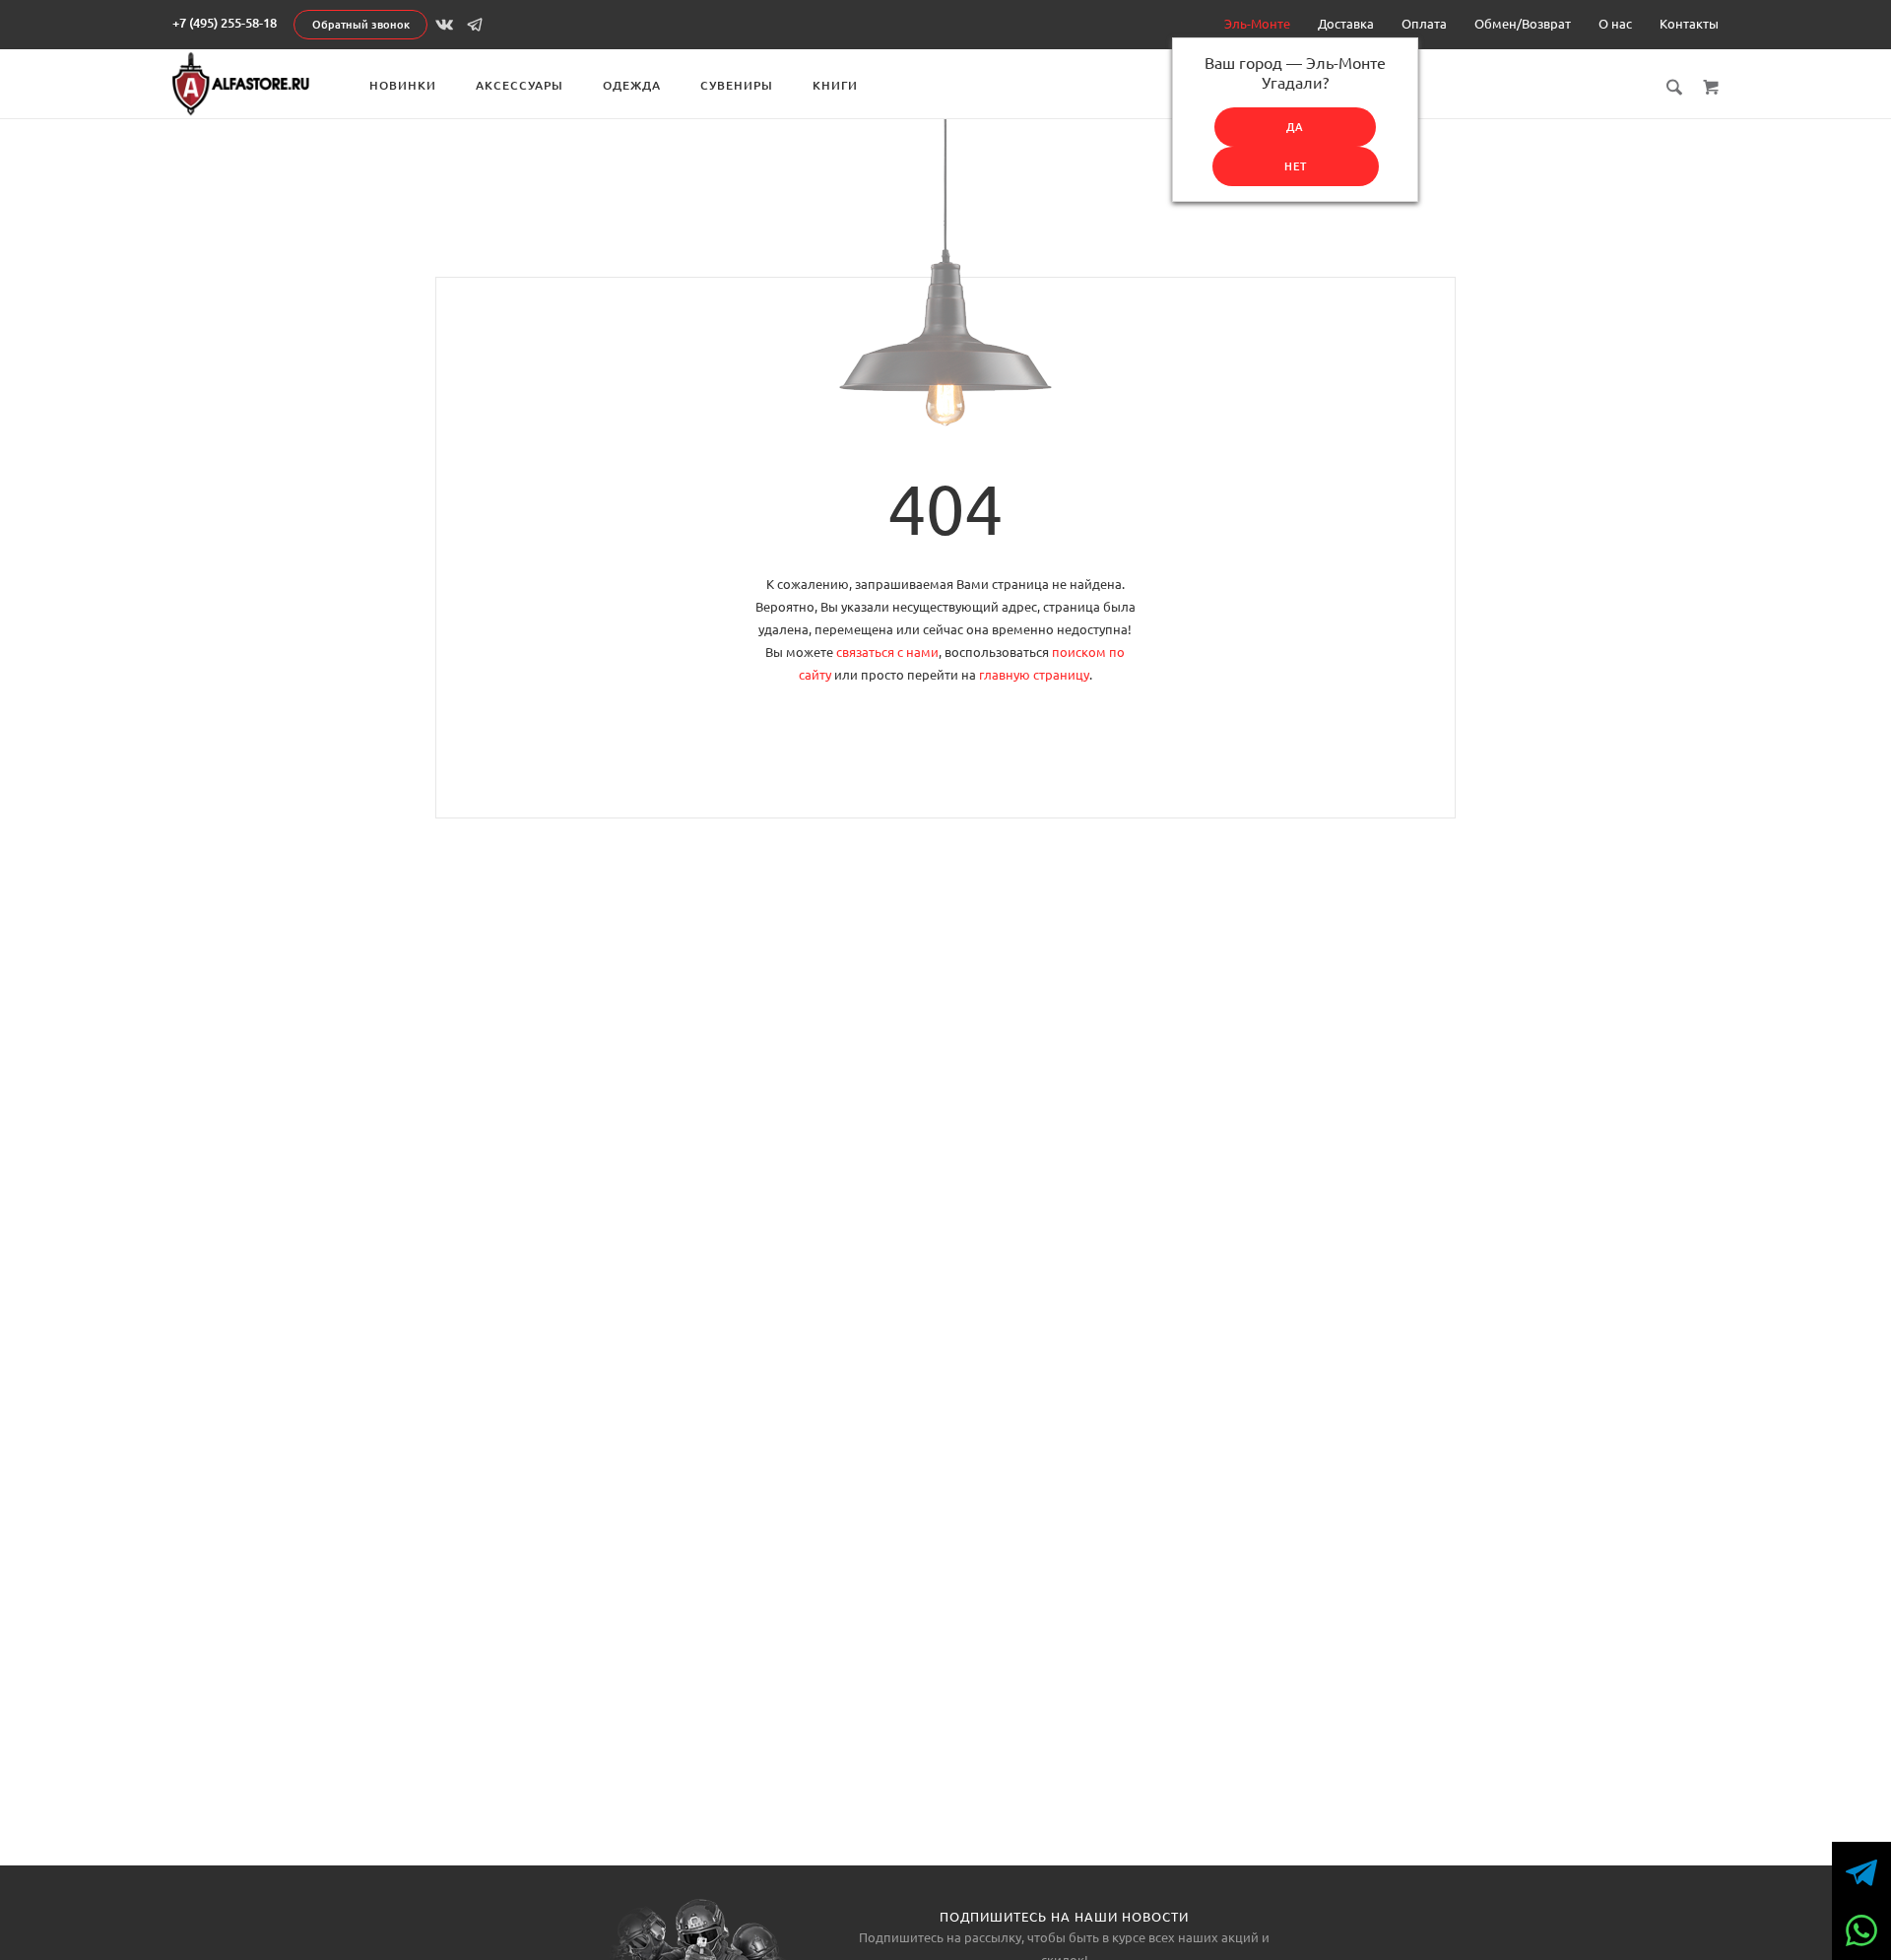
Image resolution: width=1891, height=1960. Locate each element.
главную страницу (1034, 675)
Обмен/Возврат (1523, 24)
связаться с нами (887, 652)
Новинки (403, 85)
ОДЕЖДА (632, 85)
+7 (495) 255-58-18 (225, 23)
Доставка (1346, 24)
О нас (1615, 24)
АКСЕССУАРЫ (520, 85)
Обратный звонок (361, 25)
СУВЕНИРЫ (737, 85)
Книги (835, 85)
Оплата (1424, 24)
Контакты (1689, 24)
